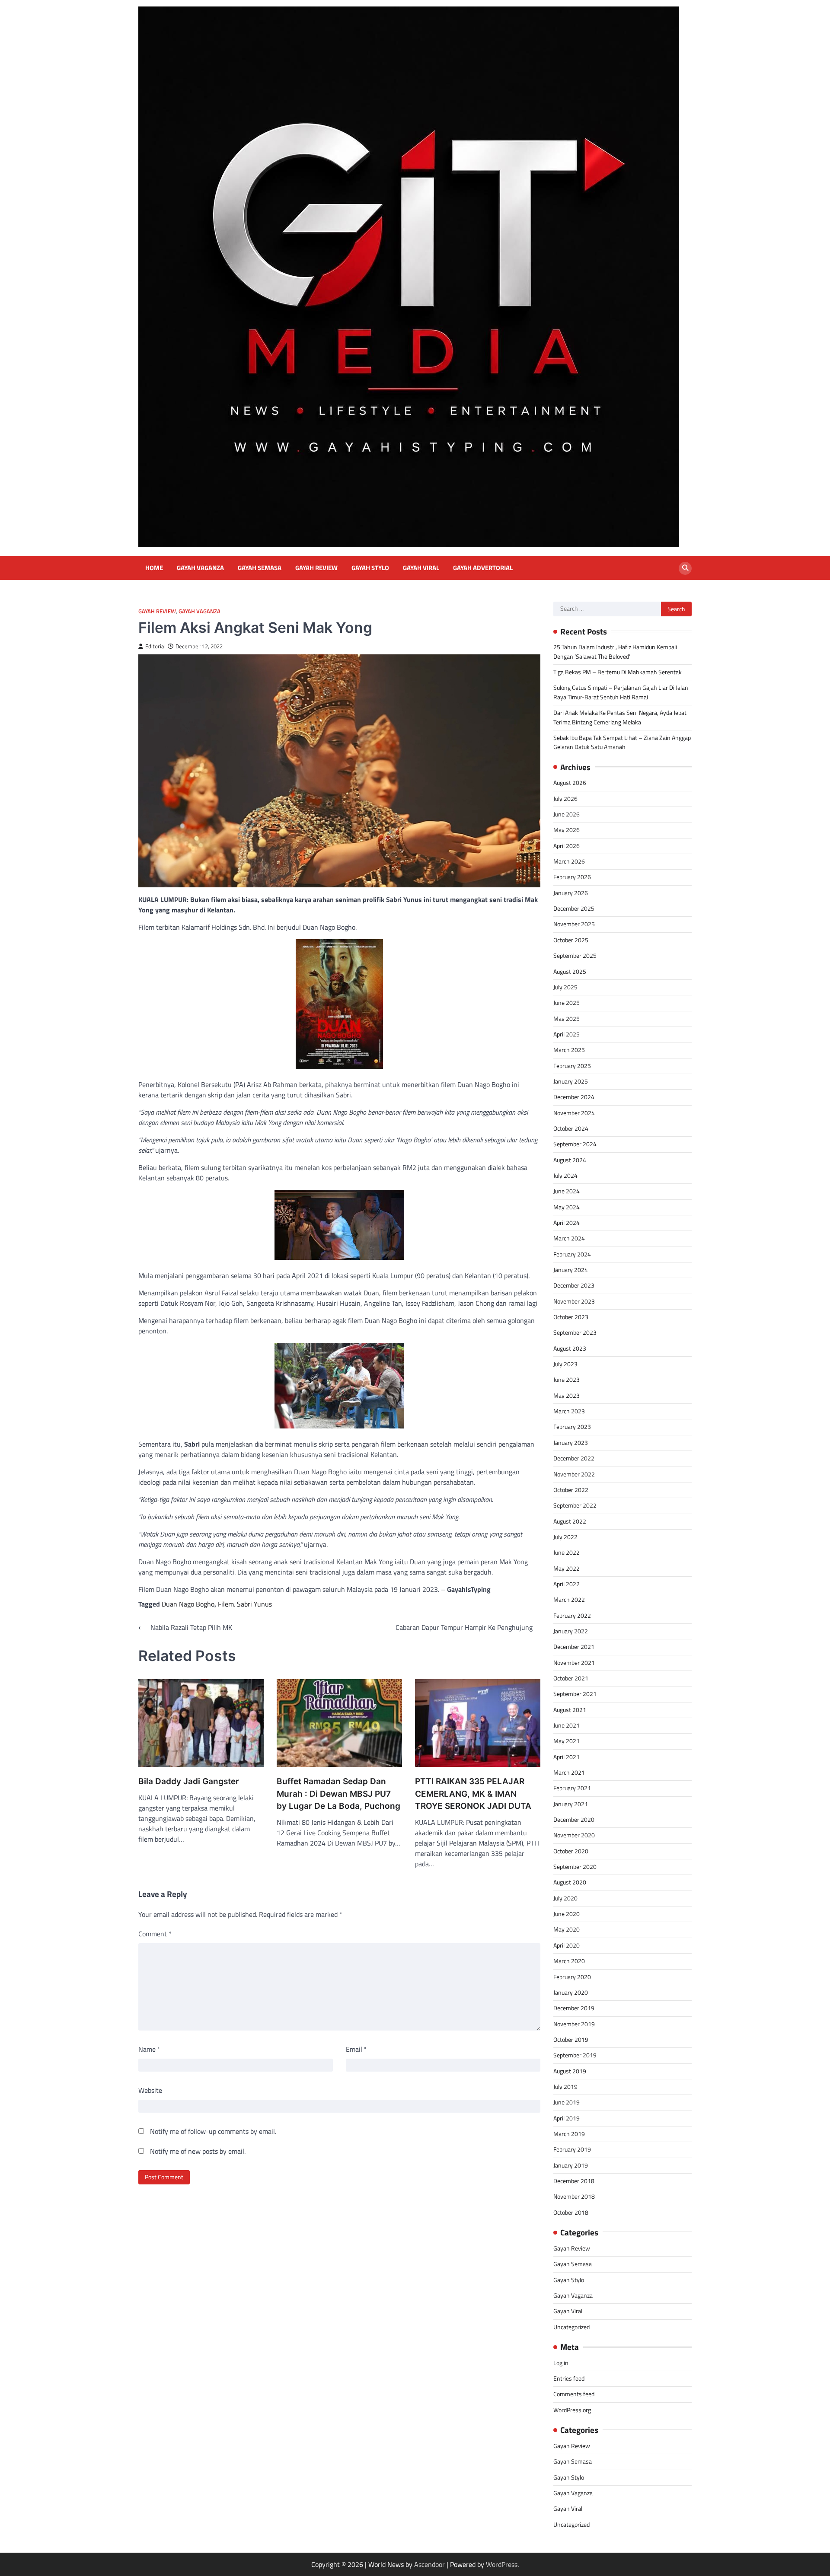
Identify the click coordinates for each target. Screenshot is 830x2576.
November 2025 (574, 924)
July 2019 (565, 2087)
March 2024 (569, 1238)
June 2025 (567, 1003)
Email (356, 2049)
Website (150, 2090)
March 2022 (569, 1600)
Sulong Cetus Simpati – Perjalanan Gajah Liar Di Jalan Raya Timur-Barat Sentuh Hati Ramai (621, 692)
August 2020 (570, 1882)
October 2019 (571, 2040)
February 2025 (572, 1066)
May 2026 (567, 830)
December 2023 (574, 1285)
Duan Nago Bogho (188, 1604)
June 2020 (567, 1914)
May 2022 (567, 1569)
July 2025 (565, 987)
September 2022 (575, 1505)
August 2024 (570, 1160)
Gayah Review (316, 568)
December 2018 (574, 2181)
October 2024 (571, 1129)
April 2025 (567, 1034)
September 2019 (575, 2055)
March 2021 (569, 1773)
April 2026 (567, 846)
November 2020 (574, 1835)
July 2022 (565, 1537)
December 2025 (574, 909)
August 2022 (570, 1521)
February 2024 (572, 1254)
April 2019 (567, 2118)
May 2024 (567, 1207)
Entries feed (569, 2378)
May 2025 (567, 1019)
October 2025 (571, 940)
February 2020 (572, 1977)
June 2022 (567, 1553)
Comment (155, 1934)
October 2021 (571, 1678)
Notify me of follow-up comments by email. (213, 2131)
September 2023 (575, 1333)
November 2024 (574, 1113)
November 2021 (574, 1663)
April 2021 (567, 1757)
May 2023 (567, 1396)
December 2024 (574, 1097)
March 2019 (569, 2134)
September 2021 (575, 1694)
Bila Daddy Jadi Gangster (189, 1781)
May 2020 (567, 1929)
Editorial (155, 646)
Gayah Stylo (370, 568)
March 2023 (569, 1411)
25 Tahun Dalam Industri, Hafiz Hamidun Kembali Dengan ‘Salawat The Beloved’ (615, 652)
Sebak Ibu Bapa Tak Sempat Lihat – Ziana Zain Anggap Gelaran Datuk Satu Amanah (622, 742)
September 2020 (575, 1867)
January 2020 (571, 1993)
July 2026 (565, 799)
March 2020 (569, 1961)
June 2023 (567, 1380)
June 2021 (567, 1725)
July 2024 (565, 1176)
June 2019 (567, 2102)
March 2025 (569, 1050)
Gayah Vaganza (200, 568)
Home (154, 568)
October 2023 (571, 1317)
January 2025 (571, 1081)
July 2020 (565, 1898)
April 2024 (567, 1223)
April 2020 (567, 1945)
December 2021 (574, 1647)
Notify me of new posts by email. (198, 2151)
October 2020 (571, 1851)
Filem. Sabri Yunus (245, 1604)
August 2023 (570, 1349)
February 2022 (572, 1616)
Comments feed (574, 2394)
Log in (561, 2363)
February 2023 (572, 1427)
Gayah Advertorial (483, 568)
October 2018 (571, 2213)
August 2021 (570, 1710)
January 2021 (571, 1804)
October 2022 (571, 1490)
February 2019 (572, 2149)
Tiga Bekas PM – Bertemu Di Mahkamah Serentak (618, 672)
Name (149, 2049)
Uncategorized (571, 2327)
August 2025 (570, 972)
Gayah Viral (421, 568)
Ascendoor (429, 2564)
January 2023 (571, 1443)
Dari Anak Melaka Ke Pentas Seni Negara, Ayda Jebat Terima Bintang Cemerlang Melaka (620, 717)
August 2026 (570, 783)
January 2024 (571, 1270)
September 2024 (575, 1144)
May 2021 (567, 1741)
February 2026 (572, 877)
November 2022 (574, 1474)
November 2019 (574, 2024)
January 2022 (571, 1631)
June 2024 (567, 1191)
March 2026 (569, 861)
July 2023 (565, 1364)
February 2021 (572, 1788)
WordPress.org (572, 2410)
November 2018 (574, 2197)
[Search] (685, 568)
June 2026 (567, 814)
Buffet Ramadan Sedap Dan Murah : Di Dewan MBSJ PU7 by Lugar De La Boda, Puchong (338, 1794)
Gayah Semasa (260, 568)
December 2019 (574, 2008)
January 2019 (571, 2165)
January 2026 (571, 893)
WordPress (502, 2564)
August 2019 (570, 2071)
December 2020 (574, 1820)
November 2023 (574, 1301)
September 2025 (575, 956)
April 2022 (567, 1584)
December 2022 (574, 1458)
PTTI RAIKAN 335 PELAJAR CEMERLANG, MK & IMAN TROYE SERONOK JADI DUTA (473, 1794)
